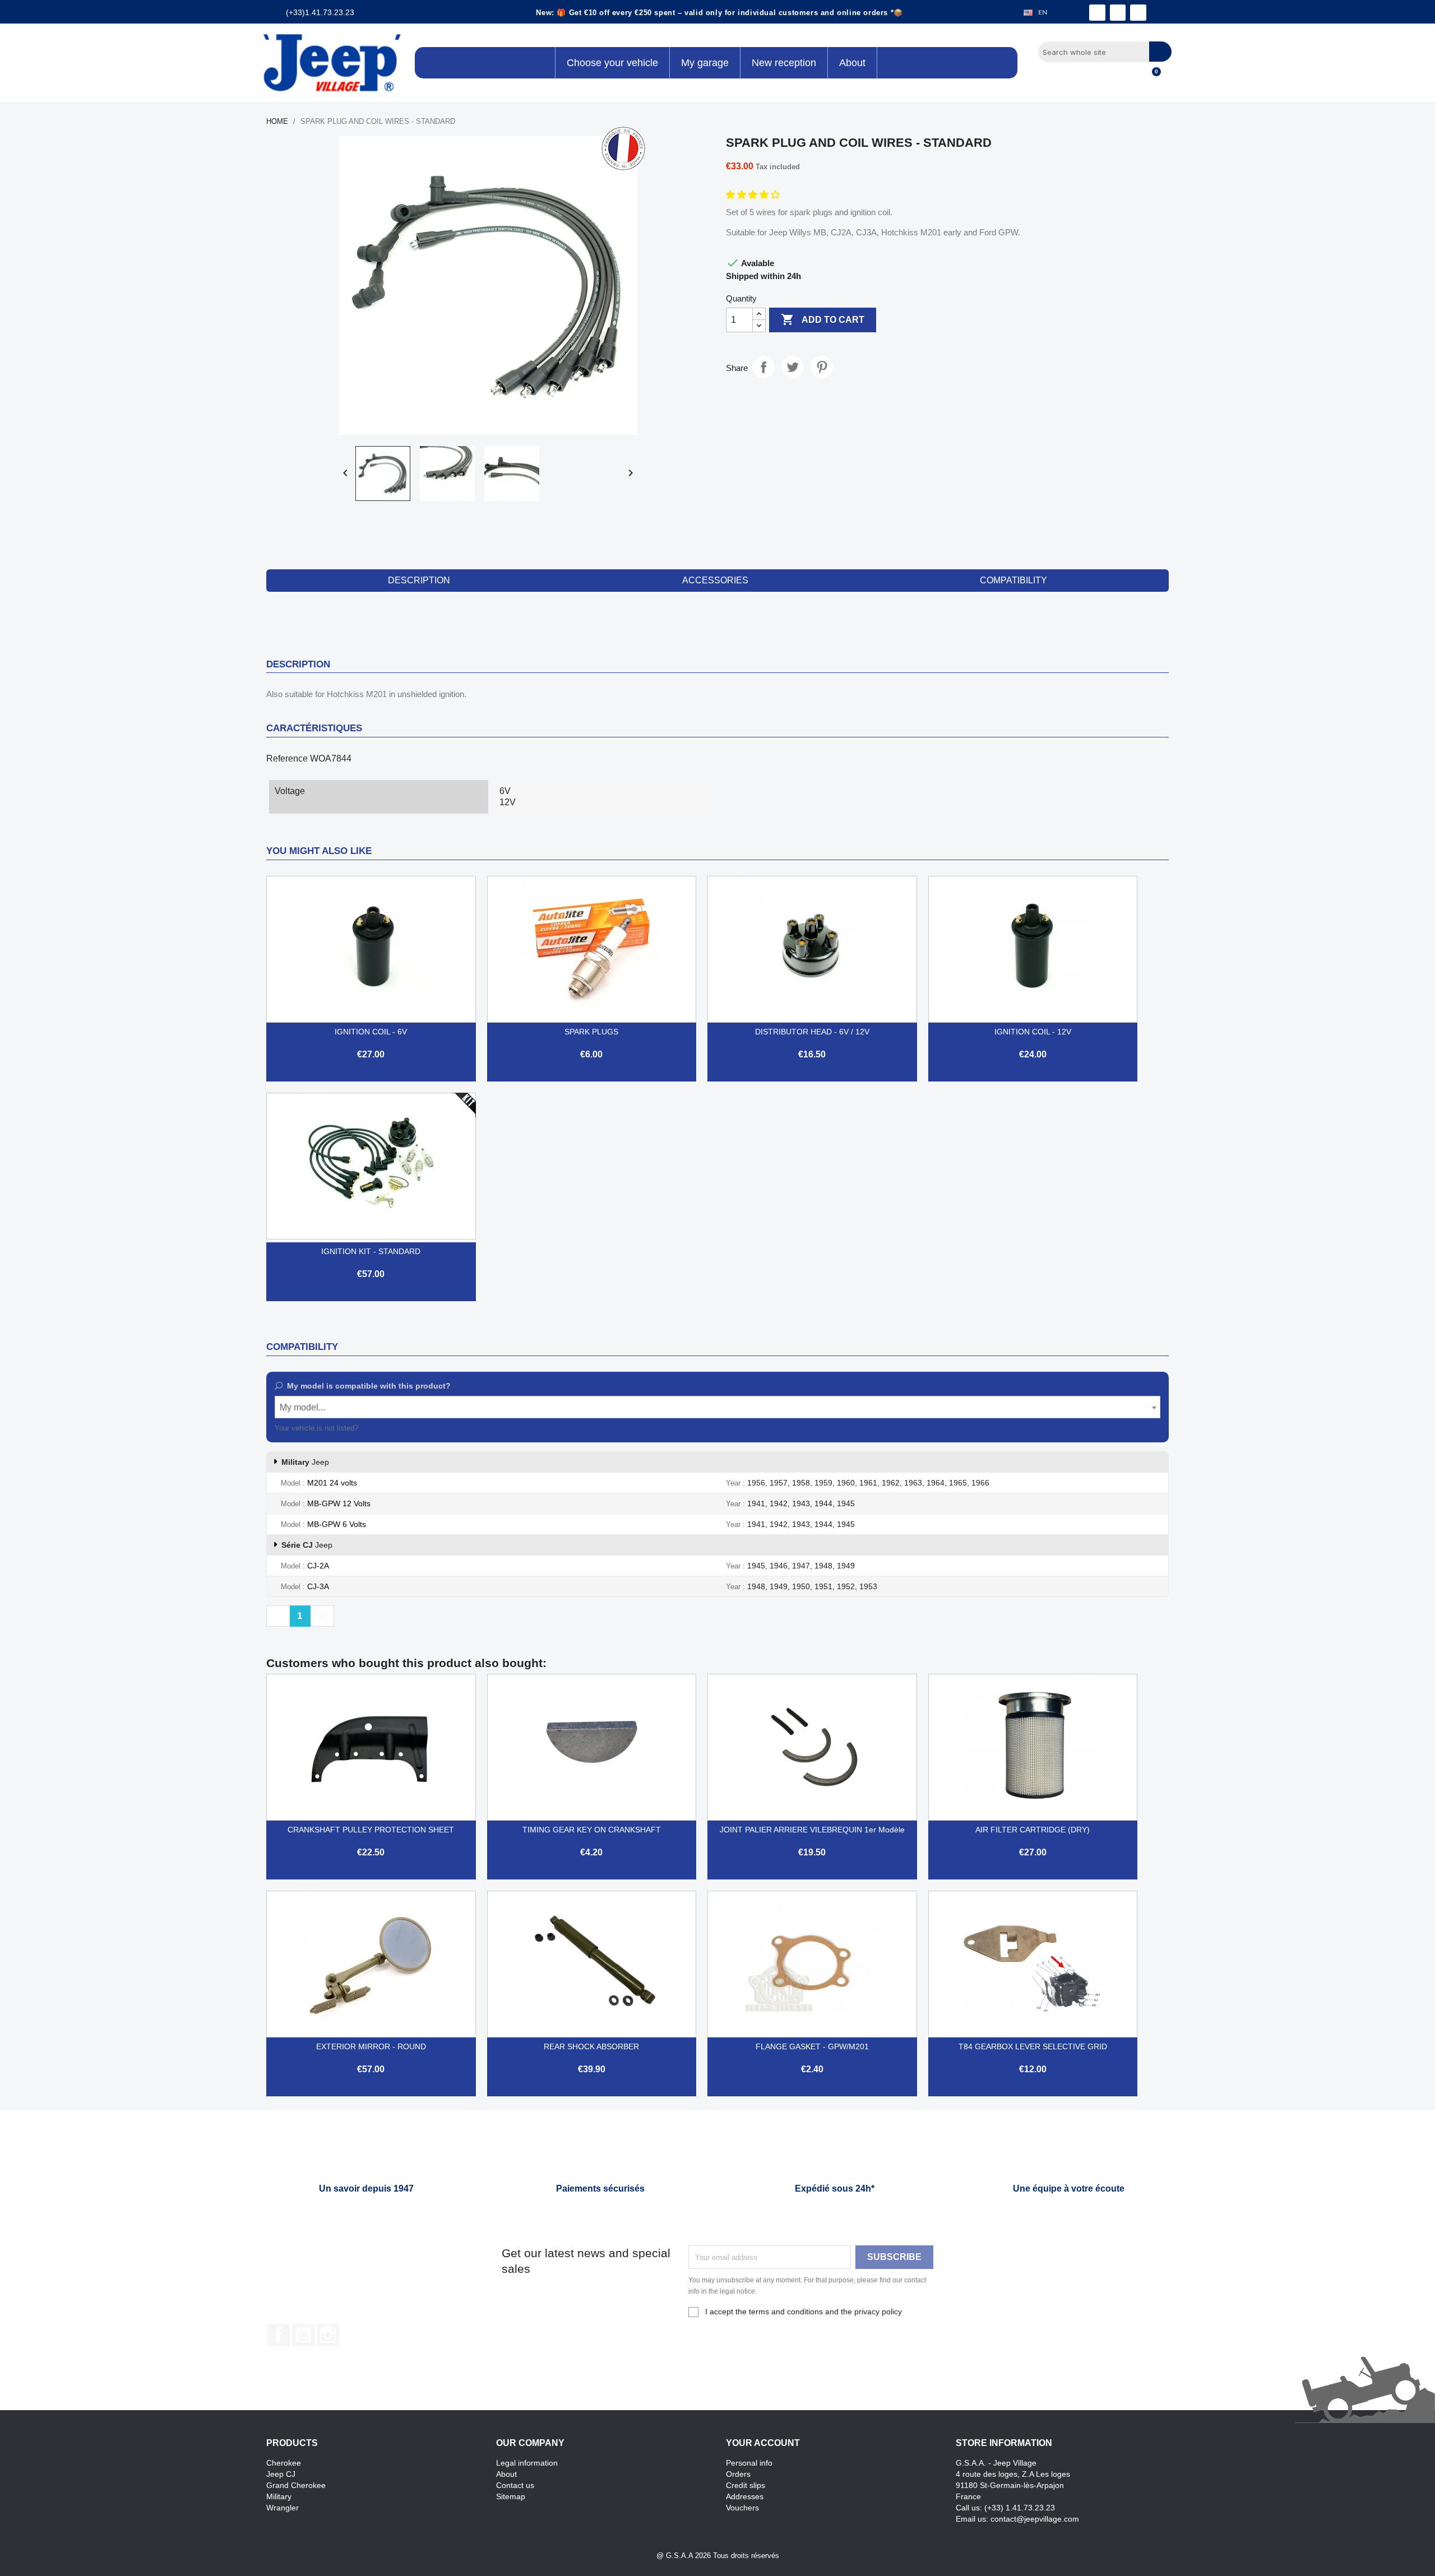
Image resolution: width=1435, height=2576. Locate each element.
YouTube (303, 2335)
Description (419, 580)
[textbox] (717, 1408)
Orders (738, 2474)
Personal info (749, 2463)
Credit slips (746, 2485)
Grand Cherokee (296, 2485)
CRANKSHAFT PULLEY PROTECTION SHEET (371, 1830)
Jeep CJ (281, 2474)
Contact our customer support (409, 1428)
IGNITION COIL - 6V (371, 1032)
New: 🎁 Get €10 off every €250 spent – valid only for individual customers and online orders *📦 (719, 13)
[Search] (1160, 52)
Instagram (328, 2335)
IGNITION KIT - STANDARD (371, 1251)
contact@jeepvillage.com (1035, 2519)
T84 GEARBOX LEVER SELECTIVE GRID (1033, 2046)
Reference (287, 758)
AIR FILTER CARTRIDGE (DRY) (1033, 1830)
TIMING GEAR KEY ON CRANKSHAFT (592, 1830)
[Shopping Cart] (1151, 78)
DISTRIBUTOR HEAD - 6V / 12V (812, 1032)
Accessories (715, 580)
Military (279, 2496)
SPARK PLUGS (591, 1032)
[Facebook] (1097, 13)
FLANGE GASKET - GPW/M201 (812, 2046)
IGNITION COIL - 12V (1033, 1032)
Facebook (279, 2335)
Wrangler (283, 2508)
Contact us (515, 2485)
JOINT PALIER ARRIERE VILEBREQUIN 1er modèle (812, 1830)
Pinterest (822, 367)
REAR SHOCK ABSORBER (591, 2046)
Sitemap (511, 2496)
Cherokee (284, 2463)
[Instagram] (1118, 13)
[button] (754, 195)
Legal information (527, 2463)
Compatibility (1013, 580)
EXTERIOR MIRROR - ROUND (371, 2046)
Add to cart (823, 319)
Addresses (745, 2496)
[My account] (1133, 78)
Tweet (793, 367)
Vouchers (742, 2508)
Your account (763, 2443)
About (506, 2474)
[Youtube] (1138, 13)
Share (763, 367)
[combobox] (717, 1407)
